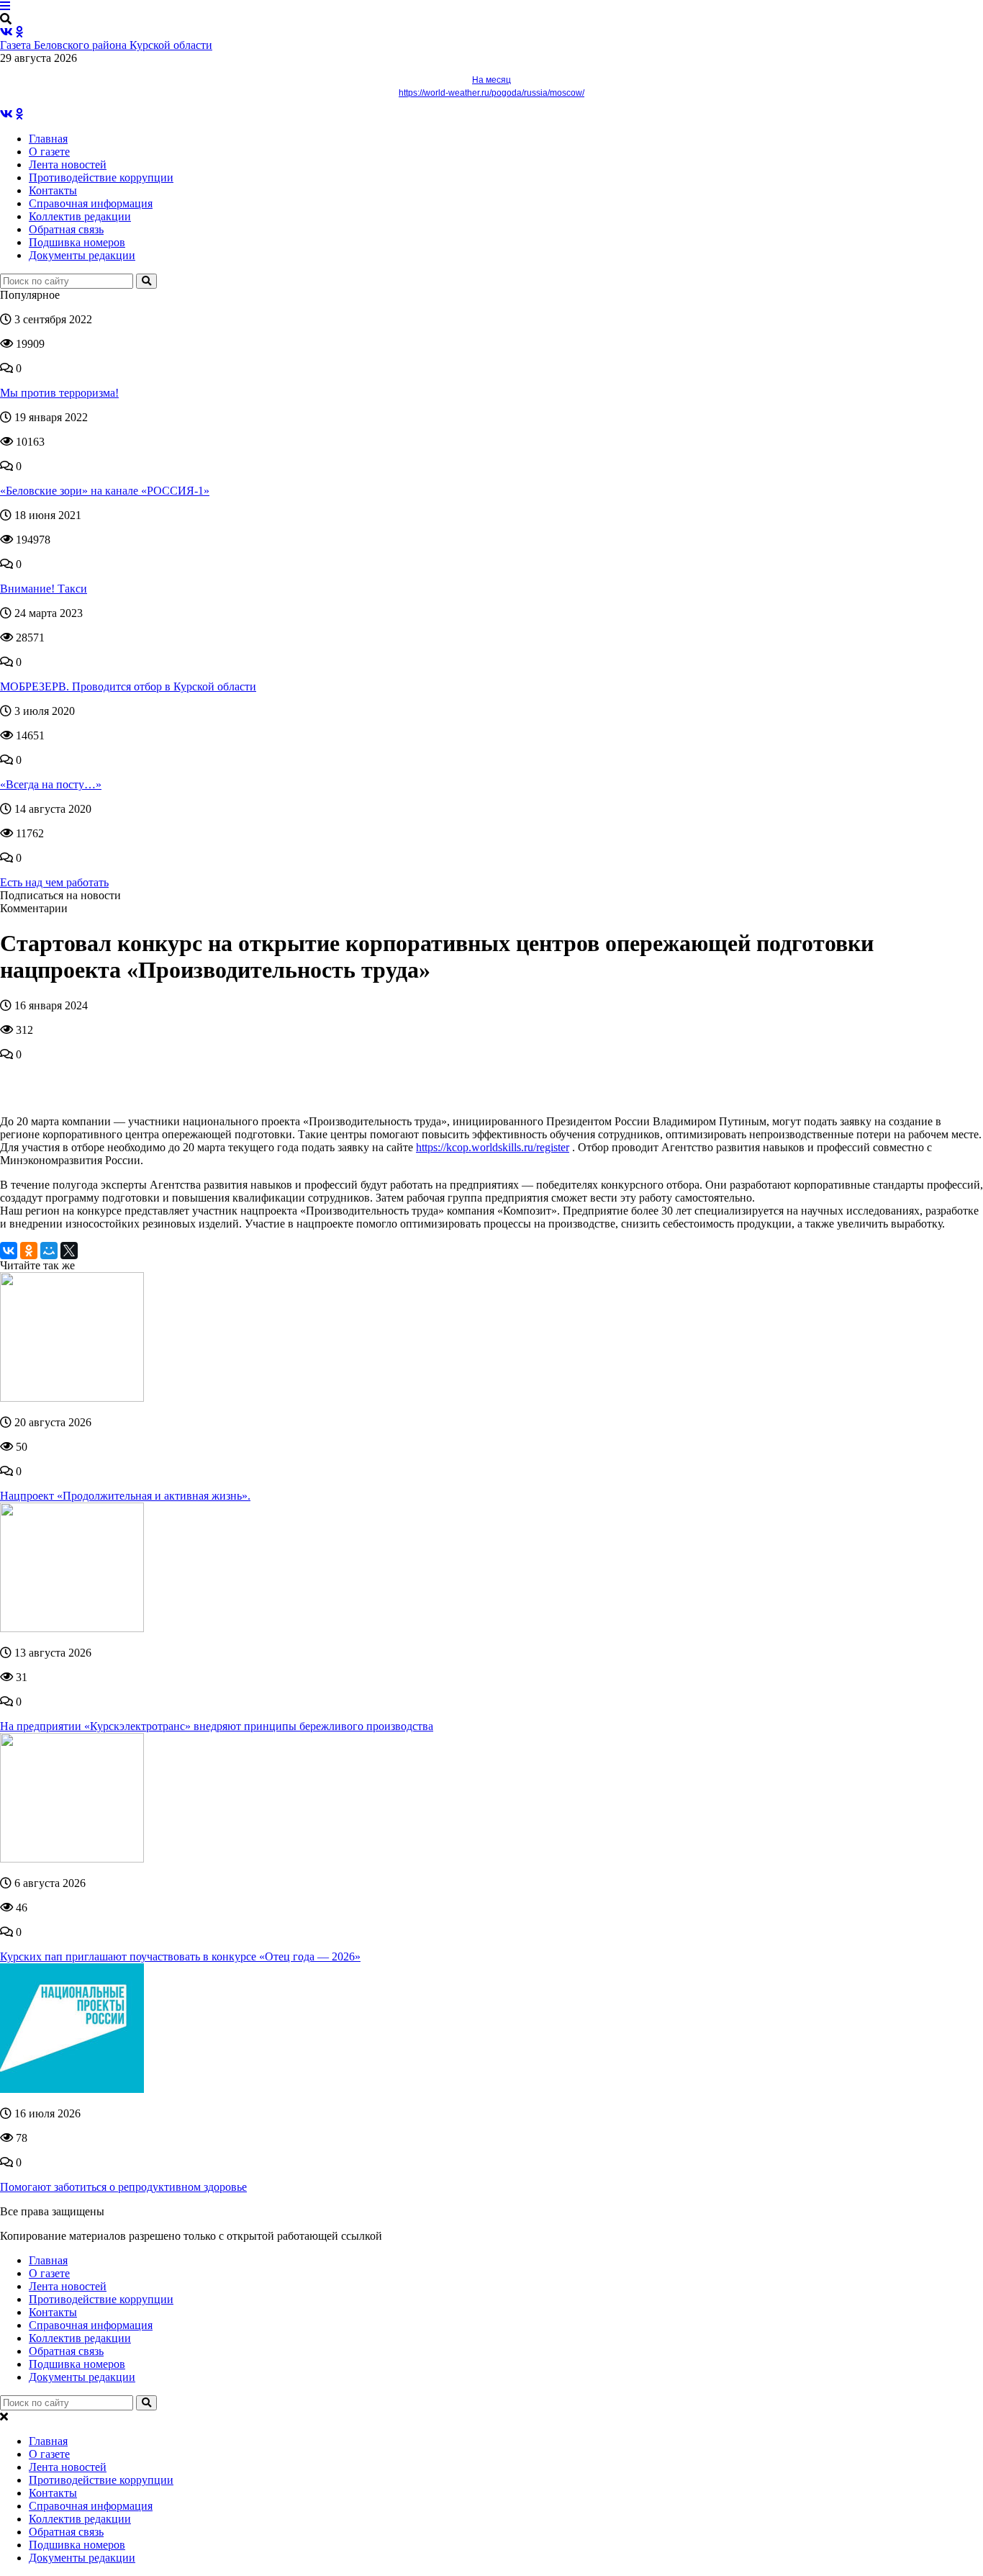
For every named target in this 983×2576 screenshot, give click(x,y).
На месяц (491, 80)
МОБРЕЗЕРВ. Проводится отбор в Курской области (128, 686)
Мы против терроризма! (59, 393)
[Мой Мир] (49, 1251)
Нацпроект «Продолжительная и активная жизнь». (125, 1496)
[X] (69, 1251)
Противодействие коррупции (101, 177)
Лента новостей (68, 165)
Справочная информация (91, 203)
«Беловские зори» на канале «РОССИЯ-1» (105, 491)
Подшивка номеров (77, 242)
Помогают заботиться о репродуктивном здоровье (123, 2187)
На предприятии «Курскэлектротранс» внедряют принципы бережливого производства (217, 1726)
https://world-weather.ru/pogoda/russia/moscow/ (491, 93)
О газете (49, 152)
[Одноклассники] (29, 1251)
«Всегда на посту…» (51, 784)
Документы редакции (82, 255)
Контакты (53, 190)
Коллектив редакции (80, 216)
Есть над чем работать (54, 882)
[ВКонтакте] (9, 1251)
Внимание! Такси (44, 589)
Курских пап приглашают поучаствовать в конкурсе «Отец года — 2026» (180, 1956)
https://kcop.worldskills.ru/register (493, 1147)
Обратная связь (66, 229)
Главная (48, 139)
